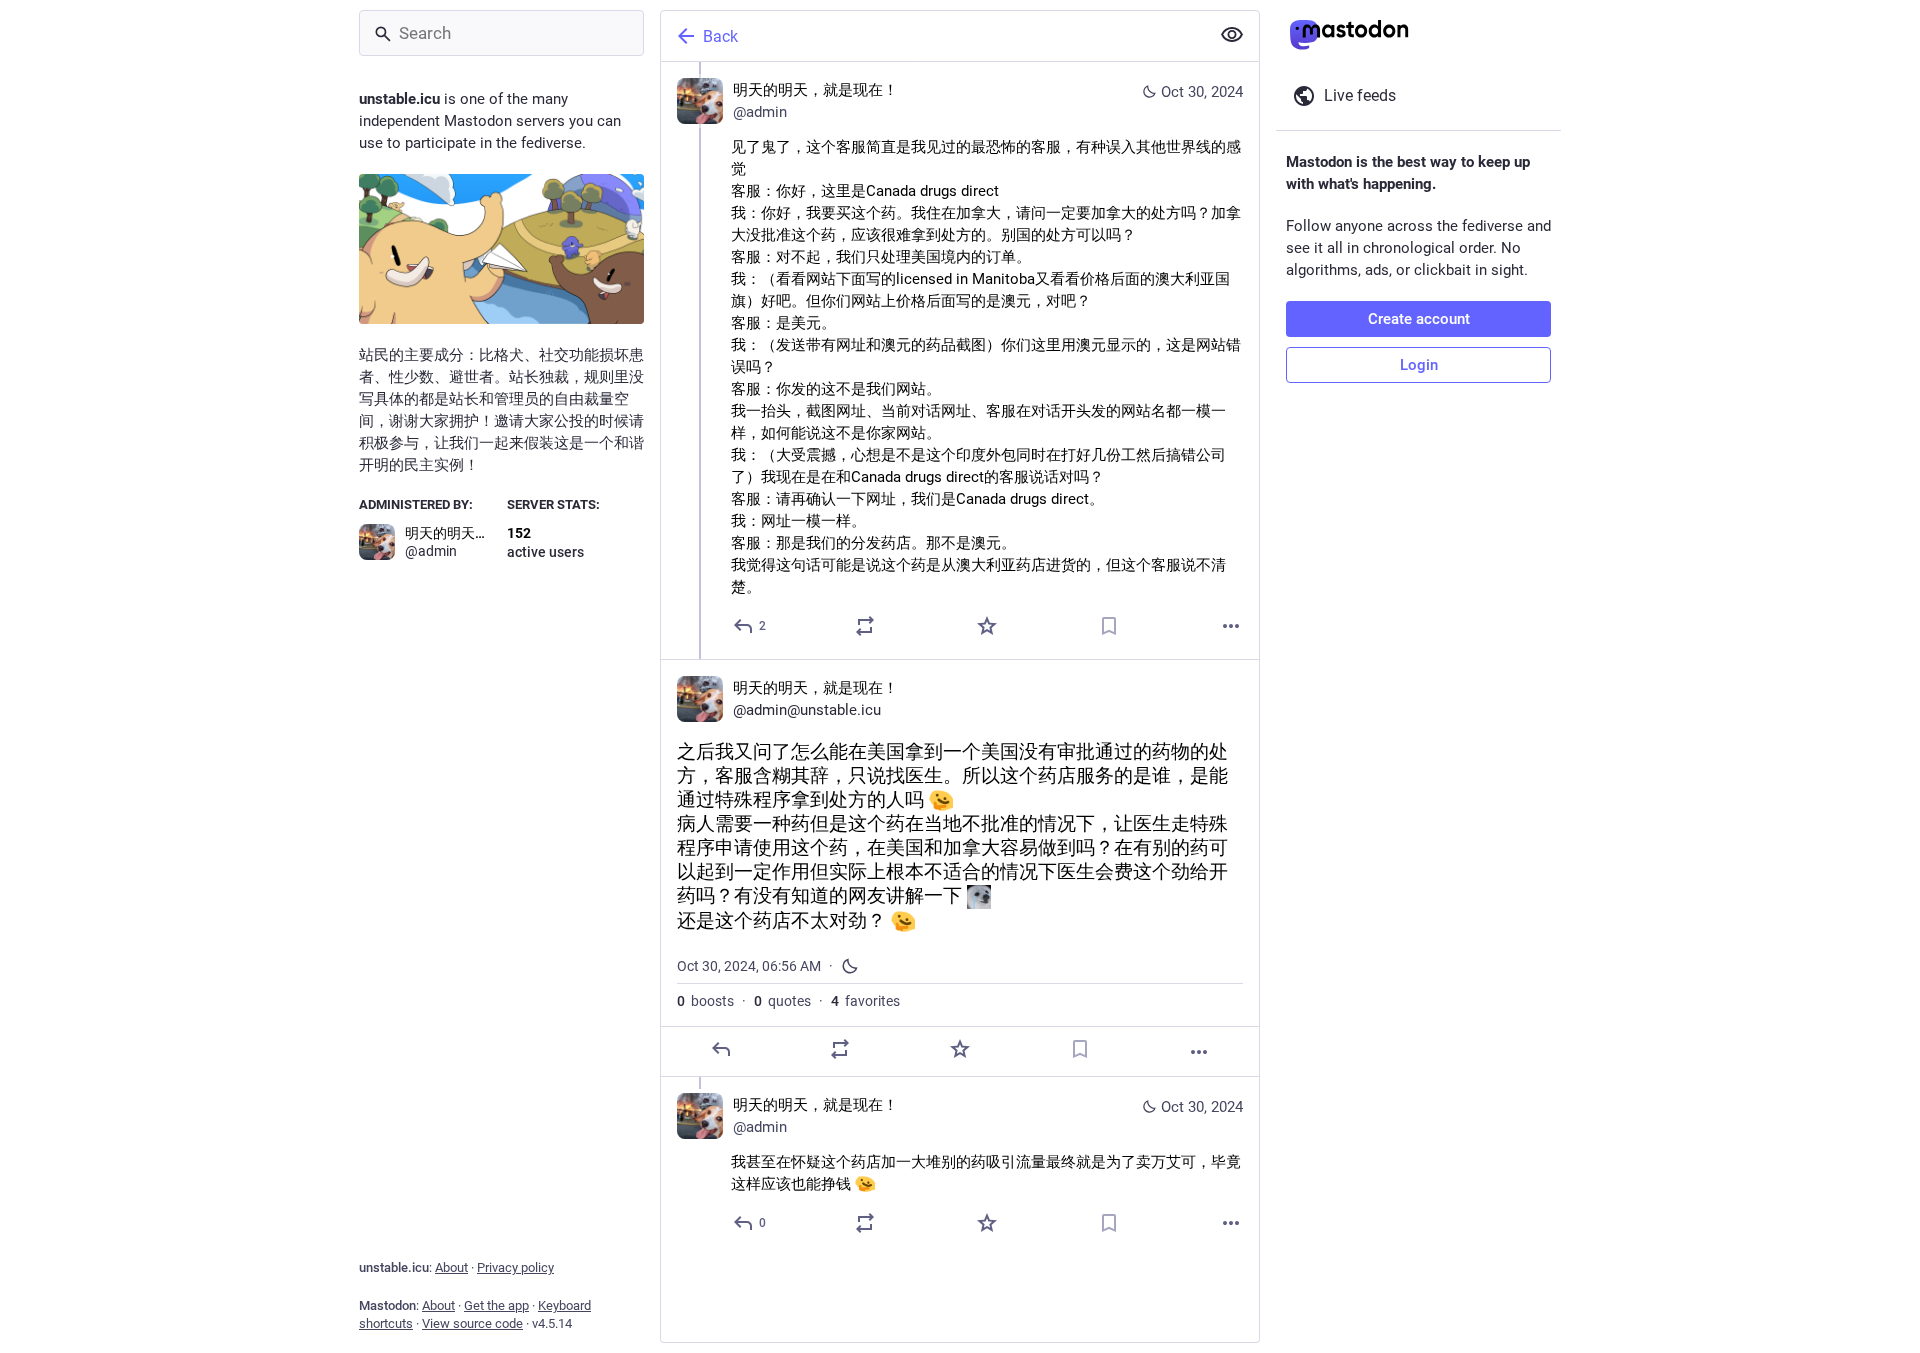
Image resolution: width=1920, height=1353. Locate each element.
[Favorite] (987, 626)
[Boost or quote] (865, 626)
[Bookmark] (1109, 626)
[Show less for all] (1232, 35)
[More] (1231, 626)
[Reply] (721, 1049)
